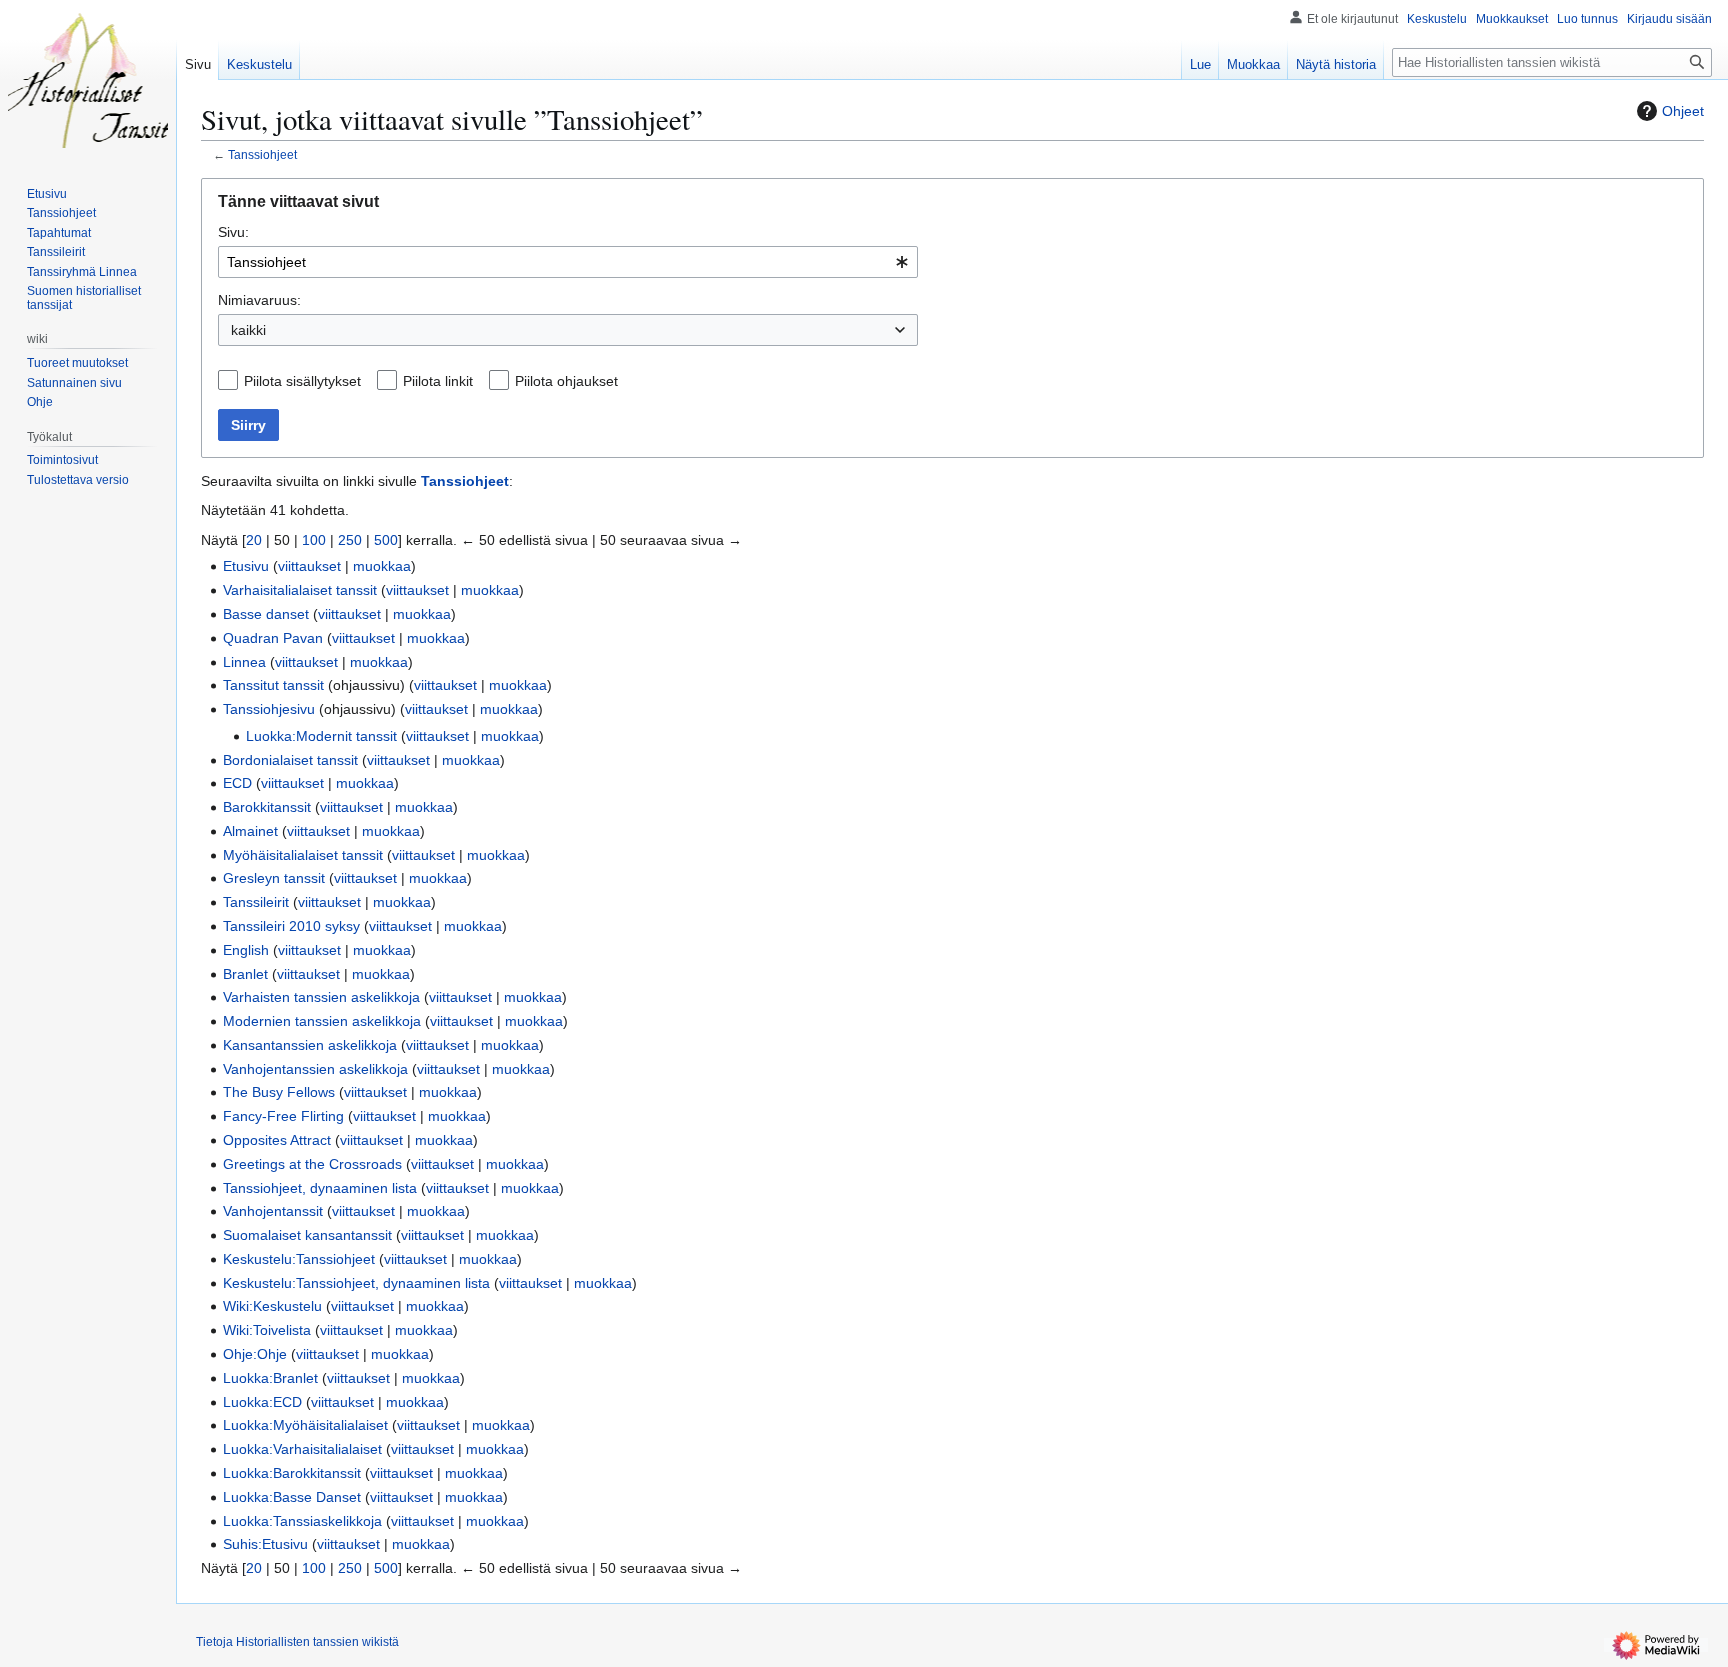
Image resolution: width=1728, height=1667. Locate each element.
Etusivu (246, 566)
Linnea (244, 662)
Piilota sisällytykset (302, 381)
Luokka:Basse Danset (292, 1497)
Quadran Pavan (273, 638)
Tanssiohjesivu (269, 709)
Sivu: (233, 232)
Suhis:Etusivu (265, 1544)
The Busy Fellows (279, 1092)
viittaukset (309, 566)
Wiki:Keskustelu (272, 1306)
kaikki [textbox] (248, 330)
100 (314, 540)
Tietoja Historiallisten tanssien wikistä (297, 1642)
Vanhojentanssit (273, 1211)
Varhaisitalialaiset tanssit (300, 590)
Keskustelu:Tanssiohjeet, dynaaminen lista (356, 1283)
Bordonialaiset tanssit (290, 760)
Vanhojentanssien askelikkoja (315, 1069)
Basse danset (266, 614)
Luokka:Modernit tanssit (321, 736)
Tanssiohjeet (262, 154)
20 (254, 540)
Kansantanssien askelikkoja (310, 1045)
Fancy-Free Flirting (283, 1116)
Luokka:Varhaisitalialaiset (302, 1449)
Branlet (245, 974)
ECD (237, 783)
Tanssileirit (256, 902)
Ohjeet (1683, 111)
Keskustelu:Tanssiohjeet (299, 1259)
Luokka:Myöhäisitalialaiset (305, 1425)
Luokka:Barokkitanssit (292, 1473)
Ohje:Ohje (255, 1354)
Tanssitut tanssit (273, 685)
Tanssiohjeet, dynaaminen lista (320, 1188)
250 (350, 540)
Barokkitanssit (267, 807)
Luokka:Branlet (270, 1378)
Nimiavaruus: (259, 300)
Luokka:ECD (262, 1402)
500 (386, 540)
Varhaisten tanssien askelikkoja (321, 997)
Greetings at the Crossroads (312, 1164)
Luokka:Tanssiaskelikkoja (302, 1521)
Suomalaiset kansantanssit (307, 1235)
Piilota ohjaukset (566, 381)
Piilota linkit (438, 381)
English (246, 950)
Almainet (250, 831)
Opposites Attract (277, 1140)
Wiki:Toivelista (267, 1330)
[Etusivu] (88, 80)
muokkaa (382, 566)
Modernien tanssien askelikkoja (322, 1021)
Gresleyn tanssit (274, 878)
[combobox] (568, 262)
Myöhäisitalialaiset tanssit (303, 855)
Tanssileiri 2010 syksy (291, 926)
